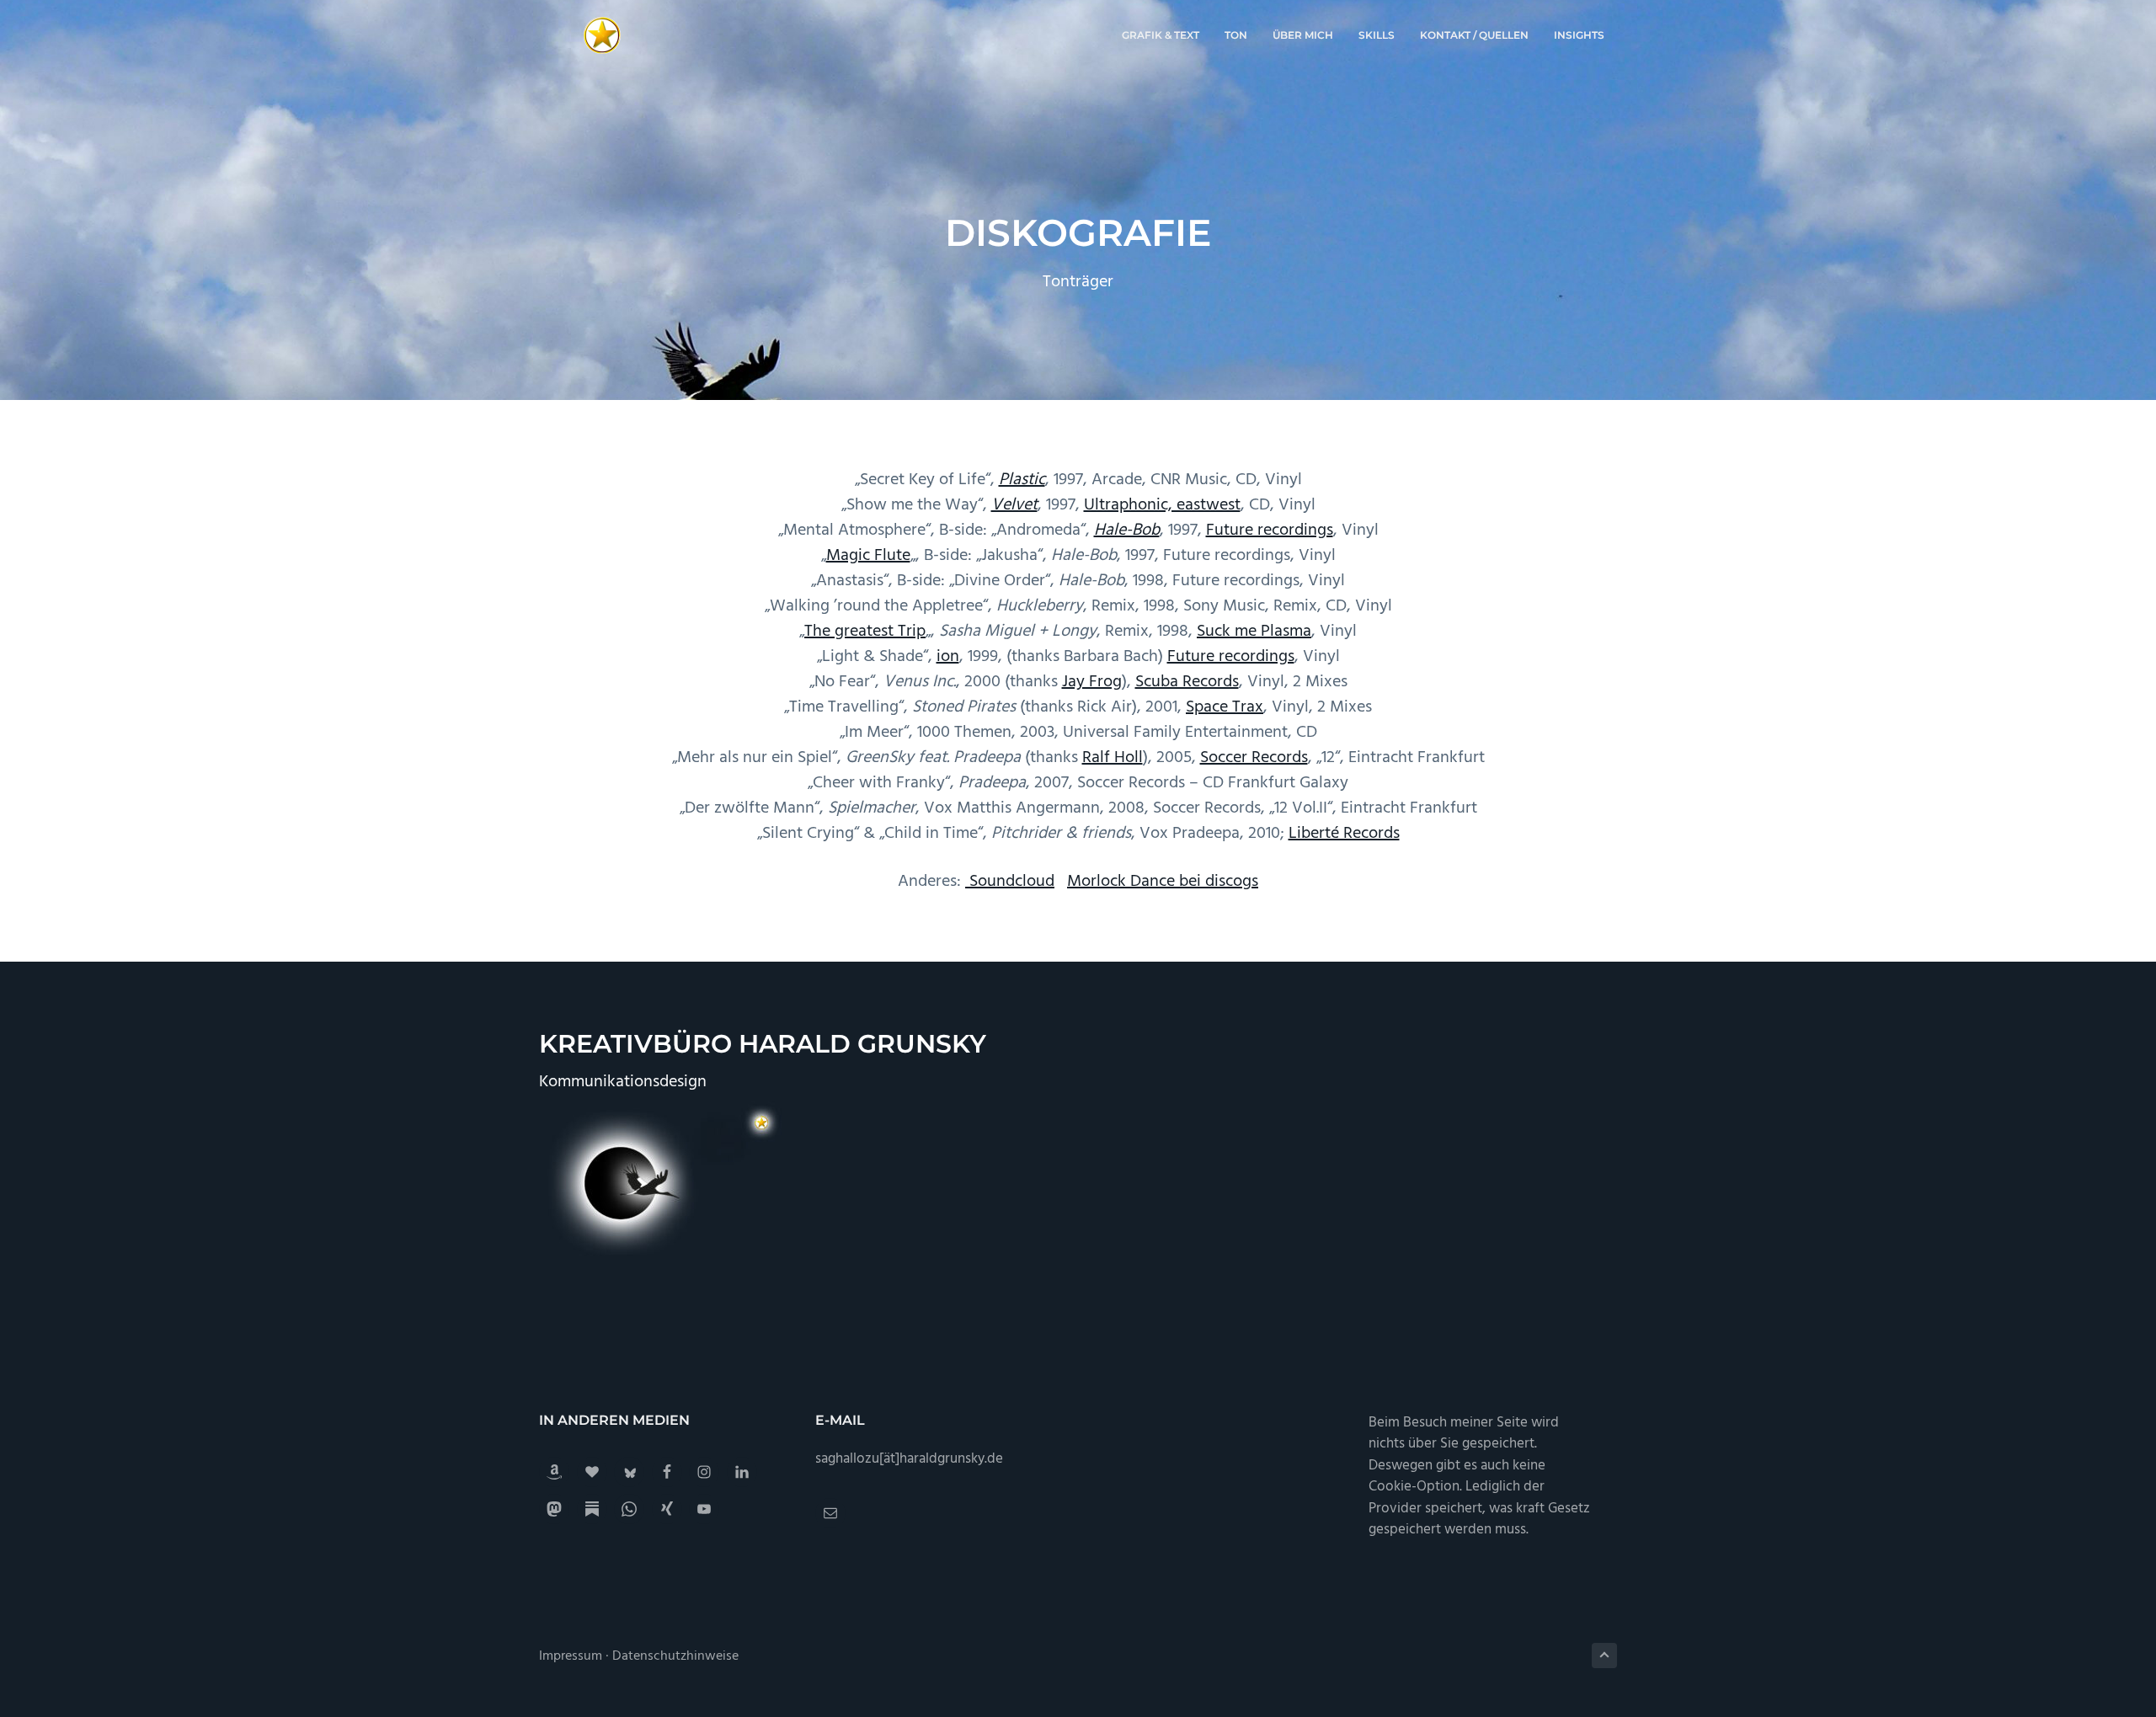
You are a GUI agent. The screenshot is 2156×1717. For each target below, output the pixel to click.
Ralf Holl (1113, 758)
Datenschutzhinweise (675, 1656)
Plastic (1022, 480)
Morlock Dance (1121, 882)
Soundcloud (1012, 882)
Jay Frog (1092, 682)
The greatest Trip (865, 632)
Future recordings (1270, 531)
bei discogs (1217, 882)
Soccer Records (1254, 758)
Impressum (571, 1656)
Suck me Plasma (1254, 632)
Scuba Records (1187, 682)
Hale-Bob (1127, 531)
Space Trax (1225, 707)
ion (948, 657)
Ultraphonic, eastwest (1162, 505)
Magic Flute (868, 556)
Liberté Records (1344, 834)
